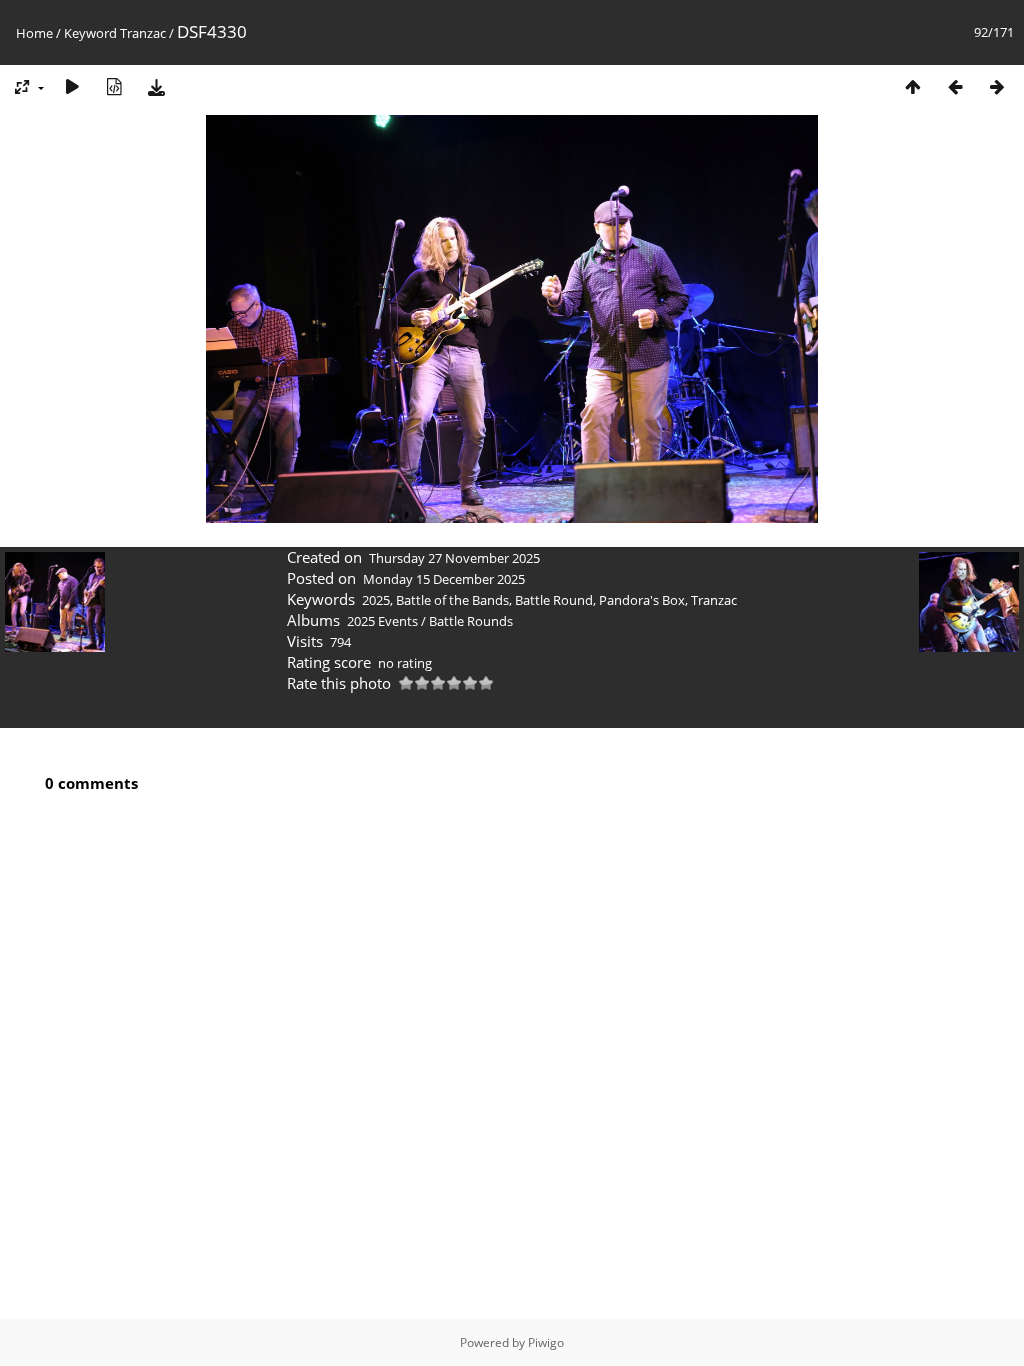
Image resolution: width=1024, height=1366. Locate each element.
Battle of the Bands (452, 600)
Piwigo (546, 1342)
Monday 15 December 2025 (444, 579)
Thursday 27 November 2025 (454, 558)
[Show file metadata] (114, 86)
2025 (376, 600)
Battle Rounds (471, 621)
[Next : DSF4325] (997, 86)
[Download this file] (156, 86)
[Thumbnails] (913, 86)
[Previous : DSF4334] (955, 86)
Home (34, 33)
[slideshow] (72, 86)
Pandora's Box (642, 600)
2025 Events (382, 621)
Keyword (90, 33)
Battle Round (554, 600)
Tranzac (143, 33)
